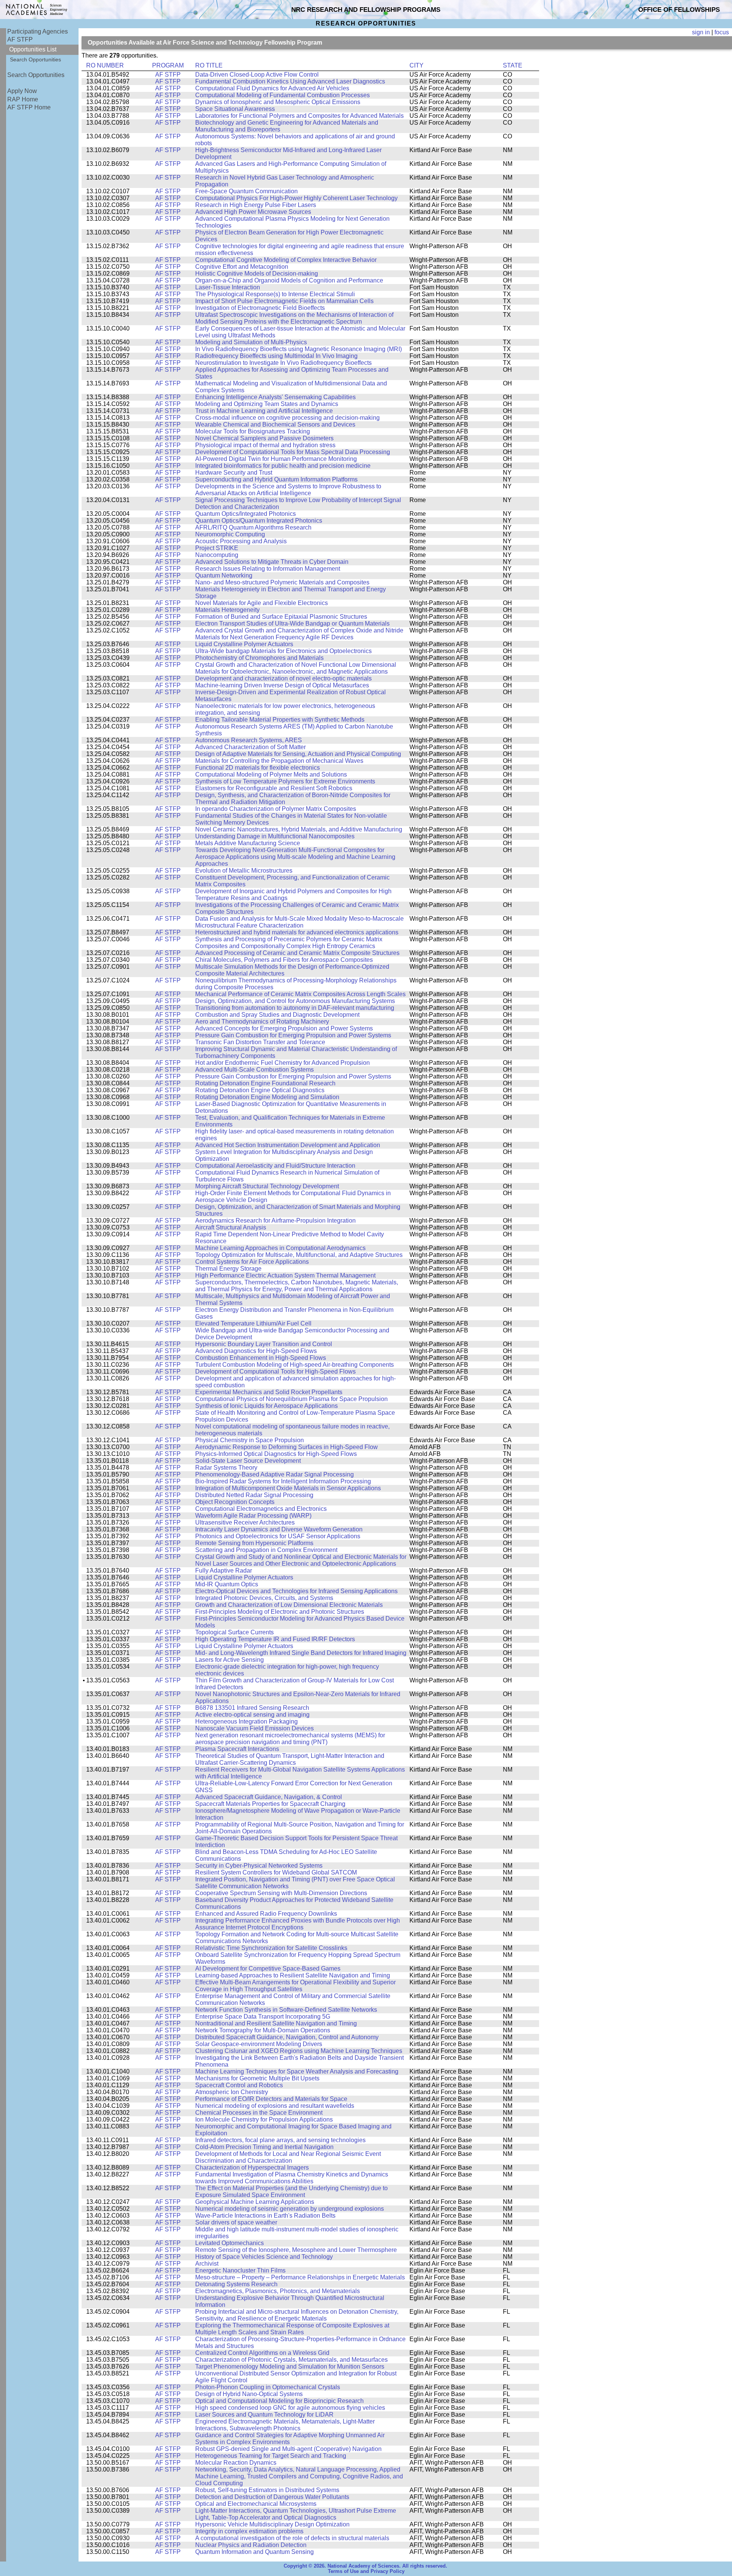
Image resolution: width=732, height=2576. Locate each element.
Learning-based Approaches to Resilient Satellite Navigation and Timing (293, 1975)
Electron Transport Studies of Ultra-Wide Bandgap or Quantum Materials (292, 624)
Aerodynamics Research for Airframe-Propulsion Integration (275, 1221)
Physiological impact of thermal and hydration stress (265, 445)
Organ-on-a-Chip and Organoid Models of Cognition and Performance (289, 280)
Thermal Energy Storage (228, 1269)
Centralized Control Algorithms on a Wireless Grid (262, 2353)
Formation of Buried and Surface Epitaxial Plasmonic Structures (281, 617)
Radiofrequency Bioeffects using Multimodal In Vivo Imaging (276, 356)
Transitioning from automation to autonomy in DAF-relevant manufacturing (295, 1008)
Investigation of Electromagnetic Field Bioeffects (260, 308)
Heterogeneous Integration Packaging (246, 1721)
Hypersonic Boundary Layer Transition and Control (264, 1344)
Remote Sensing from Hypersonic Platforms (254, 1543)
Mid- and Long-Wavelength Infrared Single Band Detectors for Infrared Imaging (301, 1653)
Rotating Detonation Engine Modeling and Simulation (267, 1097)
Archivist (207, 2264)
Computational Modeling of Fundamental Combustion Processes (283, 95)
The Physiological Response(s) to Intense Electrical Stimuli (275, 294)
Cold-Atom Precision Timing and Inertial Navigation (264, 2147)
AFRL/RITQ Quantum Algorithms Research (253, 527)
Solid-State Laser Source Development (248, 1461)
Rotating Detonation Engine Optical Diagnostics (260, 1090)
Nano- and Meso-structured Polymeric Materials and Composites (282, 582)
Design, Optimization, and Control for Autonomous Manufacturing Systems (295, 1001)
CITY (417, 65)
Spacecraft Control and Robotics (239, 2085)
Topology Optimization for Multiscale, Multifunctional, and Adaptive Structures (299, 1255)
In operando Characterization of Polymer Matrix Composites (276, 809)
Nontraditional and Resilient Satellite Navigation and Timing (276, 2023)
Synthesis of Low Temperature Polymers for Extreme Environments (285, 781)
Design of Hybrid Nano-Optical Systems (249, 2394)
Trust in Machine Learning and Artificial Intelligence (264, 411)
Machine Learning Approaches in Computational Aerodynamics (280, 1248)
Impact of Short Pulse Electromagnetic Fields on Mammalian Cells (284, 301)
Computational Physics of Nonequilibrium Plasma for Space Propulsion (291, 1399)
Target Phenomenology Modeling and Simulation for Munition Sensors (290, 2367)
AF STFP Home (29, 107)
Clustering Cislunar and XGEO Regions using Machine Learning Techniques (299, 2051)
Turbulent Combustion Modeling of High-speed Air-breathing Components (295, 1365)
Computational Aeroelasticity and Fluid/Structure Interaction (275, 1166)
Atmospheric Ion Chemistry (232, 2092)
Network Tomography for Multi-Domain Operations (263, 2030)
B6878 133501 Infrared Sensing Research (252, 1708)
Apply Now (22, 91)
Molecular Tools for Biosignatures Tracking (253, 431)
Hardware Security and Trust (234, 473)
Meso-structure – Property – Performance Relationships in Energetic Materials (300, 2277)
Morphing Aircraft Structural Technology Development (267, 1186)
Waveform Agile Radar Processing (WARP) (253, 1516)
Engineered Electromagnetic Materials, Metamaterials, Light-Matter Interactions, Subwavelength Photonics (285, 2425)
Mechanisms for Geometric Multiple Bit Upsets (257, 2078)
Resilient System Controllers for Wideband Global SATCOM (276, 1872)
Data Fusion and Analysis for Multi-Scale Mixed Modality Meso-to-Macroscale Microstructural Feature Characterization (299, 922)
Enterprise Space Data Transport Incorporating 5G (263, 2017)
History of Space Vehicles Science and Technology (264, 2257)
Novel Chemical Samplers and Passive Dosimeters (264, 438)
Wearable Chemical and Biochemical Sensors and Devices (275, 425)
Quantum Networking (224, 575)
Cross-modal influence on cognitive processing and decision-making (287, 418)
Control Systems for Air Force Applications (252, 1262)
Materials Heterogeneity (227, 610)
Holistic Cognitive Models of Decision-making (257, 274)
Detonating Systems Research (236, 2284)
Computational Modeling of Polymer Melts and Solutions (271, 774)
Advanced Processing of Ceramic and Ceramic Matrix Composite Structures (297, 953)
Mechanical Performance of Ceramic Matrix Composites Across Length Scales (300, 994)
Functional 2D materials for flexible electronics (258, 768)
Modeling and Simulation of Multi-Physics (251, 342)
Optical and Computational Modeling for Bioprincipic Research (279, 2401)
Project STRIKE (217, 548)
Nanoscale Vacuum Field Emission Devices (254, 1728)
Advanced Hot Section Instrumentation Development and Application (288, 1145)
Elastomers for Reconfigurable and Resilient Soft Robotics (274, 788)
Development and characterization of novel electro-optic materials (283, 678)
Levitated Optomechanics (230, 2243)
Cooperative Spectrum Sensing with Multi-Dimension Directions (281, 1893)
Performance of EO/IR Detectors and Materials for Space (271, 2099)
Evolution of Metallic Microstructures (244, 871)
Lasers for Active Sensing (230, 1660)
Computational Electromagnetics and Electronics (261, 1509)
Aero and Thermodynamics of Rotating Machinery (262, 1022)
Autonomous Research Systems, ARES (249, 740)
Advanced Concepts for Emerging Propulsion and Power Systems (284, 1028)
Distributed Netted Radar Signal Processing (254, 1495)
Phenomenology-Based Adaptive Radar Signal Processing (274, 1474)
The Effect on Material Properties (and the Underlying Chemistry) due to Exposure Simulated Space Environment (291, 2192)
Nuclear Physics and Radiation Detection (251, 2545)
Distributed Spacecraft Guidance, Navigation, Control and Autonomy (287, 2037)
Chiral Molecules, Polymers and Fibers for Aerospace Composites (284, 960)
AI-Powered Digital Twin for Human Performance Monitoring (276, 459)
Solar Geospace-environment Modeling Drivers (259, 2044)
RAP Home (23, 99)
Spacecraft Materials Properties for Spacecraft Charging (270, 1804)
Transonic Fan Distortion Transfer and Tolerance (260, 1042)
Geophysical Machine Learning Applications (255, 2202)
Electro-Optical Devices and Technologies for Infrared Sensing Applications (296, 1591)
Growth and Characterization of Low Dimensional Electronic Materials (289, 1605)
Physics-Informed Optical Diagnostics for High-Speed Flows (276, 1454)
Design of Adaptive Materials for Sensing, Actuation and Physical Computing (298, 754)
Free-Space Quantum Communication (246, 191)
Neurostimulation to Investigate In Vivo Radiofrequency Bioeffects (283, 363)
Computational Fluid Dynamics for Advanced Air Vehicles (272, 88)
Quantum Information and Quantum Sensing (254, 2552)
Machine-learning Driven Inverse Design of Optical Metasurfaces (282, 685)
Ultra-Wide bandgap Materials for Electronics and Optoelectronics (283, 651)
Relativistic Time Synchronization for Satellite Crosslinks (271, 1948)
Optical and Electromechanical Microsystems (256, 2504)
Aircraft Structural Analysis (231, 1227)
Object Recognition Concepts (235, 1502)
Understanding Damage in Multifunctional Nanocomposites (275, 836)
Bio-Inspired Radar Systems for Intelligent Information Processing (283, 1481)
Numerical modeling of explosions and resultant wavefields (275, 2106)
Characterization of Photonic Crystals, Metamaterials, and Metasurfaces (291, 2360)
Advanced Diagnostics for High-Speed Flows (256, 1351)
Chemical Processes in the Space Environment (259, 2113)
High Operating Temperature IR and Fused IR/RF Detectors (275, 1639)
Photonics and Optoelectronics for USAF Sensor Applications (278, 1536)
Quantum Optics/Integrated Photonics (246, 514)
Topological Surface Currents (234, 1632)
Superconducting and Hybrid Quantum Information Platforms (276, 479)
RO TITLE (209, 65)
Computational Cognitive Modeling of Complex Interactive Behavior (286, 260)
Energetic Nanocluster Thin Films (240, 2270)
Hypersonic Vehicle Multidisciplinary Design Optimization (272, 2524)
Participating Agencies (38, 31)
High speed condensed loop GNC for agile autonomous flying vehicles (290, 2408)
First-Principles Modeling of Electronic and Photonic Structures (280, 1612)
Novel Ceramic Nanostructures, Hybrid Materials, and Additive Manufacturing (299, 829)
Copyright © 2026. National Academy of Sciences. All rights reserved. (365, 2566)
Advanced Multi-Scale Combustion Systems (254, 1070)
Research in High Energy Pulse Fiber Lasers (256, 205)
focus (722, 32)
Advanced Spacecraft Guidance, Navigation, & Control (269, 1797)
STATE (513, 65)
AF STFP (20, 39)
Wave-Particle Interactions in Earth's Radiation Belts (265, 2216)
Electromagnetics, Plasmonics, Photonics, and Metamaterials (278, 2291)
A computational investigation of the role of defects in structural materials (292, 2538)
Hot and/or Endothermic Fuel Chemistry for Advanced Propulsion (283, 1063)
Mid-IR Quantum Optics (227, 1584)
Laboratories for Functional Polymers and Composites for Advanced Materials (299, 116)
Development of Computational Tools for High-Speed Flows (275, 1371)
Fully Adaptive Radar (224, 1570)
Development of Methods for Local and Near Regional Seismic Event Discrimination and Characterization (288, 2157)
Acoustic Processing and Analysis (241, 541)
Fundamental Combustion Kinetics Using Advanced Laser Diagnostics (290, 81)
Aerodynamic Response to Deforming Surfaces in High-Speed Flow (287, 1447)
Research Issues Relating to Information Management (268, 569)
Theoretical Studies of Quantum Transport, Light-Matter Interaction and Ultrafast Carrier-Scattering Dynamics (290, 1759)
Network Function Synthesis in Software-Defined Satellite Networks (286, 2010)
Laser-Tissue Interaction (228, 287)
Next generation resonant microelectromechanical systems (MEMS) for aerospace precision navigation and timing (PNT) (290, 1739)
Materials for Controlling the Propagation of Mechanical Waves (279, 761)
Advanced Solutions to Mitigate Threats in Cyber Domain (272, 562)
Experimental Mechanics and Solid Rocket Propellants (269, 1392)
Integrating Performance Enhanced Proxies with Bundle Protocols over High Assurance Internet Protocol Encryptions (298, 1924)
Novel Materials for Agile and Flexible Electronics (262, 603)
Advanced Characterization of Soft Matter (250, 747)
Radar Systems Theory (226, 1468)
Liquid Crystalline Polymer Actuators (244, 644)
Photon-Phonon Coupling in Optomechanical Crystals (268, 2387)
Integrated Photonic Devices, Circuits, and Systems (264, 1598)
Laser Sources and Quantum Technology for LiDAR (264, 2415)
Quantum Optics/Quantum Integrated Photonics (259, 521)
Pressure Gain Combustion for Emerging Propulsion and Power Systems (293, 1035)
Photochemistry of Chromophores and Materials (259, 658)
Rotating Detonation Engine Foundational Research (265, 1083)
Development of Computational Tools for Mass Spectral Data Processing (293, 452)
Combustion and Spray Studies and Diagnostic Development (277, 1015)
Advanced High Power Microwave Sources (253, 212)
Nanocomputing (217, 555)
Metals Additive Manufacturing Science (248, 843)
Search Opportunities (35, 59)
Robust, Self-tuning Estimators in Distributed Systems (267, 2490)
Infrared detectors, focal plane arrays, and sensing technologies (280, 2140)
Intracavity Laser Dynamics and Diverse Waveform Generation (279, 1529)
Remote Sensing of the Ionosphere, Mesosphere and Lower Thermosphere (296, 2250)
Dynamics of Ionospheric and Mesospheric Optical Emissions (278, 102)
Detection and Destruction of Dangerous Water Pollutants (272, 2497)
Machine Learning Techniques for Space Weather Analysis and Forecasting (297, 2071)
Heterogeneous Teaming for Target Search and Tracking (271, 2456)
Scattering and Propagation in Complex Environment (266, 1550)
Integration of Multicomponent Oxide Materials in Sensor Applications (288, 1488)
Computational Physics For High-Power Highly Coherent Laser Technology (296, 198)
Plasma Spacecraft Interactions (237, 1749)
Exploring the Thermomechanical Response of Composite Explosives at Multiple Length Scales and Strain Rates (292, 2329)
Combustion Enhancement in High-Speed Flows (261, 1358)
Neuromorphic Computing (230, 534)
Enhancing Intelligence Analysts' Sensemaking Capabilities (275, 397)
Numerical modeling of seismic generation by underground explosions (290, 2209)
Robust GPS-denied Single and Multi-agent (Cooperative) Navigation (288, 2449)
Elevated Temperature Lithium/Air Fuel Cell (253, 1323)
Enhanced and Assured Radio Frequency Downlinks (266, 1914)
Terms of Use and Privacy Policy (366, 2571)
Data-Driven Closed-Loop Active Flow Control (257, 75)
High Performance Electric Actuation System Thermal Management (285, 1275)
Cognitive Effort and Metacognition (242, 267)
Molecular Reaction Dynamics (236, 2463)
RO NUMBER (105, 65)
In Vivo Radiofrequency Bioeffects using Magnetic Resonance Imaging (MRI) (299, 349)
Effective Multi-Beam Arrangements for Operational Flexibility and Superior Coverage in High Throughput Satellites (295, 1986)
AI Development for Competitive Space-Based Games (268, 1969)
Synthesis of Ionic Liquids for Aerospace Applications (266, 1406)
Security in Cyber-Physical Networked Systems (259, 1866)
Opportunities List (33, 49)
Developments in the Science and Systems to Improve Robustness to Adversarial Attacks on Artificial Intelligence (288, 490)
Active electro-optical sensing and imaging (252, 1715)
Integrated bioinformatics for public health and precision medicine (283, 466)
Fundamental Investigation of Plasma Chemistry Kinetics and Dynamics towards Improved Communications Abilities (292, 2178)
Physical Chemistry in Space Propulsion (250, 1440)
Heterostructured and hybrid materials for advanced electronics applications (297, 932)
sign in (701, 32)
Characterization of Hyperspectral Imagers (252, 2168)
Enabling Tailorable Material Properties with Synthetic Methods (280, 720)
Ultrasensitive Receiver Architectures (245, 1522)
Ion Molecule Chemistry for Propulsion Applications (264, 2119)
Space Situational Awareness (235, 109)
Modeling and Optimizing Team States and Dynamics (267, 404)
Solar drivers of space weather (236, 2222)
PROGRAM (168, 65)
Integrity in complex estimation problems (249, 2531)
